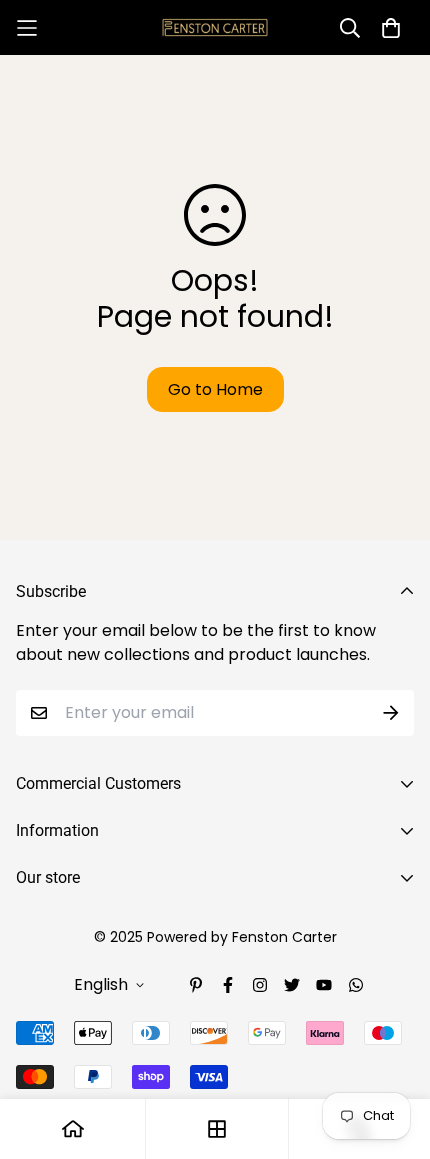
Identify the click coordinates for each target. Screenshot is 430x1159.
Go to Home (215, 389)
